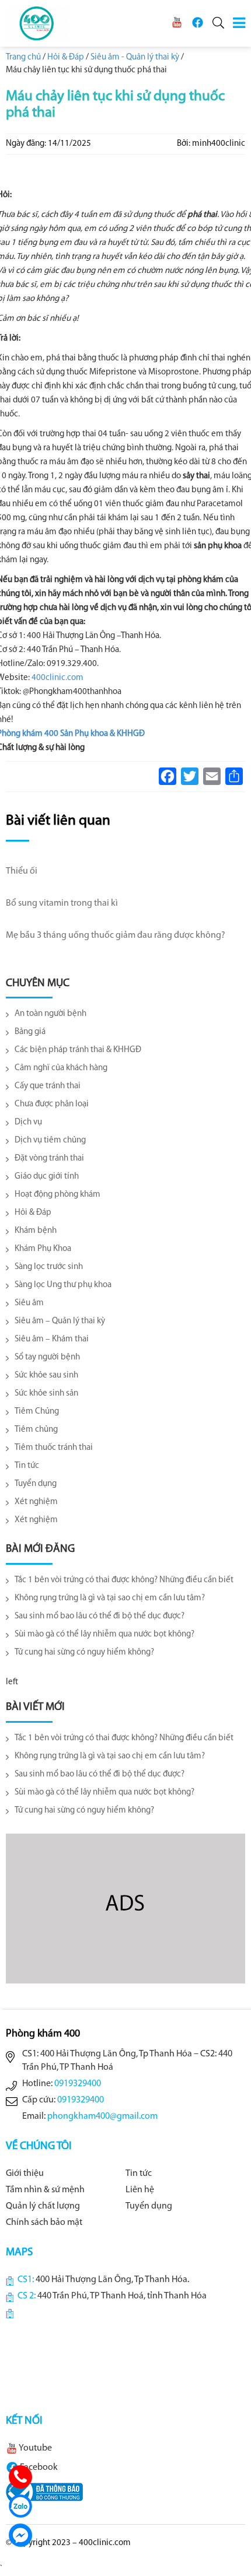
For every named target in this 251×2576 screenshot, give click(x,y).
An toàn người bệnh (50, 1014)
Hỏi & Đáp (33, 1213)
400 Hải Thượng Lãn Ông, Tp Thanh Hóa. (112, 2280)
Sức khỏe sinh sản (46, 1394)
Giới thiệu (25, 2174)
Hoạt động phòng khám (57, 1195)
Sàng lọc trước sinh (49, 1267)
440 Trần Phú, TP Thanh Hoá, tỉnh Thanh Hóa (122, 2296)
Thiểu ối (22, 871)
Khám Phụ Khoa (43, 1249)
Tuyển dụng (36, 1484)
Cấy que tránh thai (48, 1086)
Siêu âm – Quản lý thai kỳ (60, 1321)
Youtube (35, 2448)
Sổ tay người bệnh (47, 1357)
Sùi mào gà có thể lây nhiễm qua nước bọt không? (104, 1634)
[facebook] (197, 22)
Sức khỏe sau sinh (46, 1375)
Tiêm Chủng (37, 1412)
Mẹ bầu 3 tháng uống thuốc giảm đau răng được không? (116, 935)
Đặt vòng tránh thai (49, 1159)
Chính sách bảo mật (44, 2223)
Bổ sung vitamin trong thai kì (62, 903)
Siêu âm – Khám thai (52, 1339)
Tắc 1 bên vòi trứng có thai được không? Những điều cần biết (124, 1580)
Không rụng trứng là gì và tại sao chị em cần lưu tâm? (110, 1598)
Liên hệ (140, 2190)
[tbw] (44, 2492)
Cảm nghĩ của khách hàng (61, 1068)
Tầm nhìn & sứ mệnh (45, 2190)
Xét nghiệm (36, 1502)
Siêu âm (29, 1303)
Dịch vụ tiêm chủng (50, 1140)
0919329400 (78, 2084)
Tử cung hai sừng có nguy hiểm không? (84, 1653)
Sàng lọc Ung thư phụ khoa (63, 1285)
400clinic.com (57, 678)
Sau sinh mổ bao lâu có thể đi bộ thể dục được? (100, 1616)
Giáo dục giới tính (47, 1177)
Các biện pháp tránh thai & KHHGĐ (78, 1050)
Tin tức (27, 1466)
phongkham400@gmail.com (102, 2116)
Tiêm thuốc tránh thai (54, 1448)
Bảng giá (30, 1032)
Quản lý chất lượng (43, 2206)
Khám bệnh (36, 1231)
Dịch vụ (28, 1122)
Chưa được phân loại (52, 1104)
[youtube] (177, 22)
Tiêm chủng (36, 1430)
